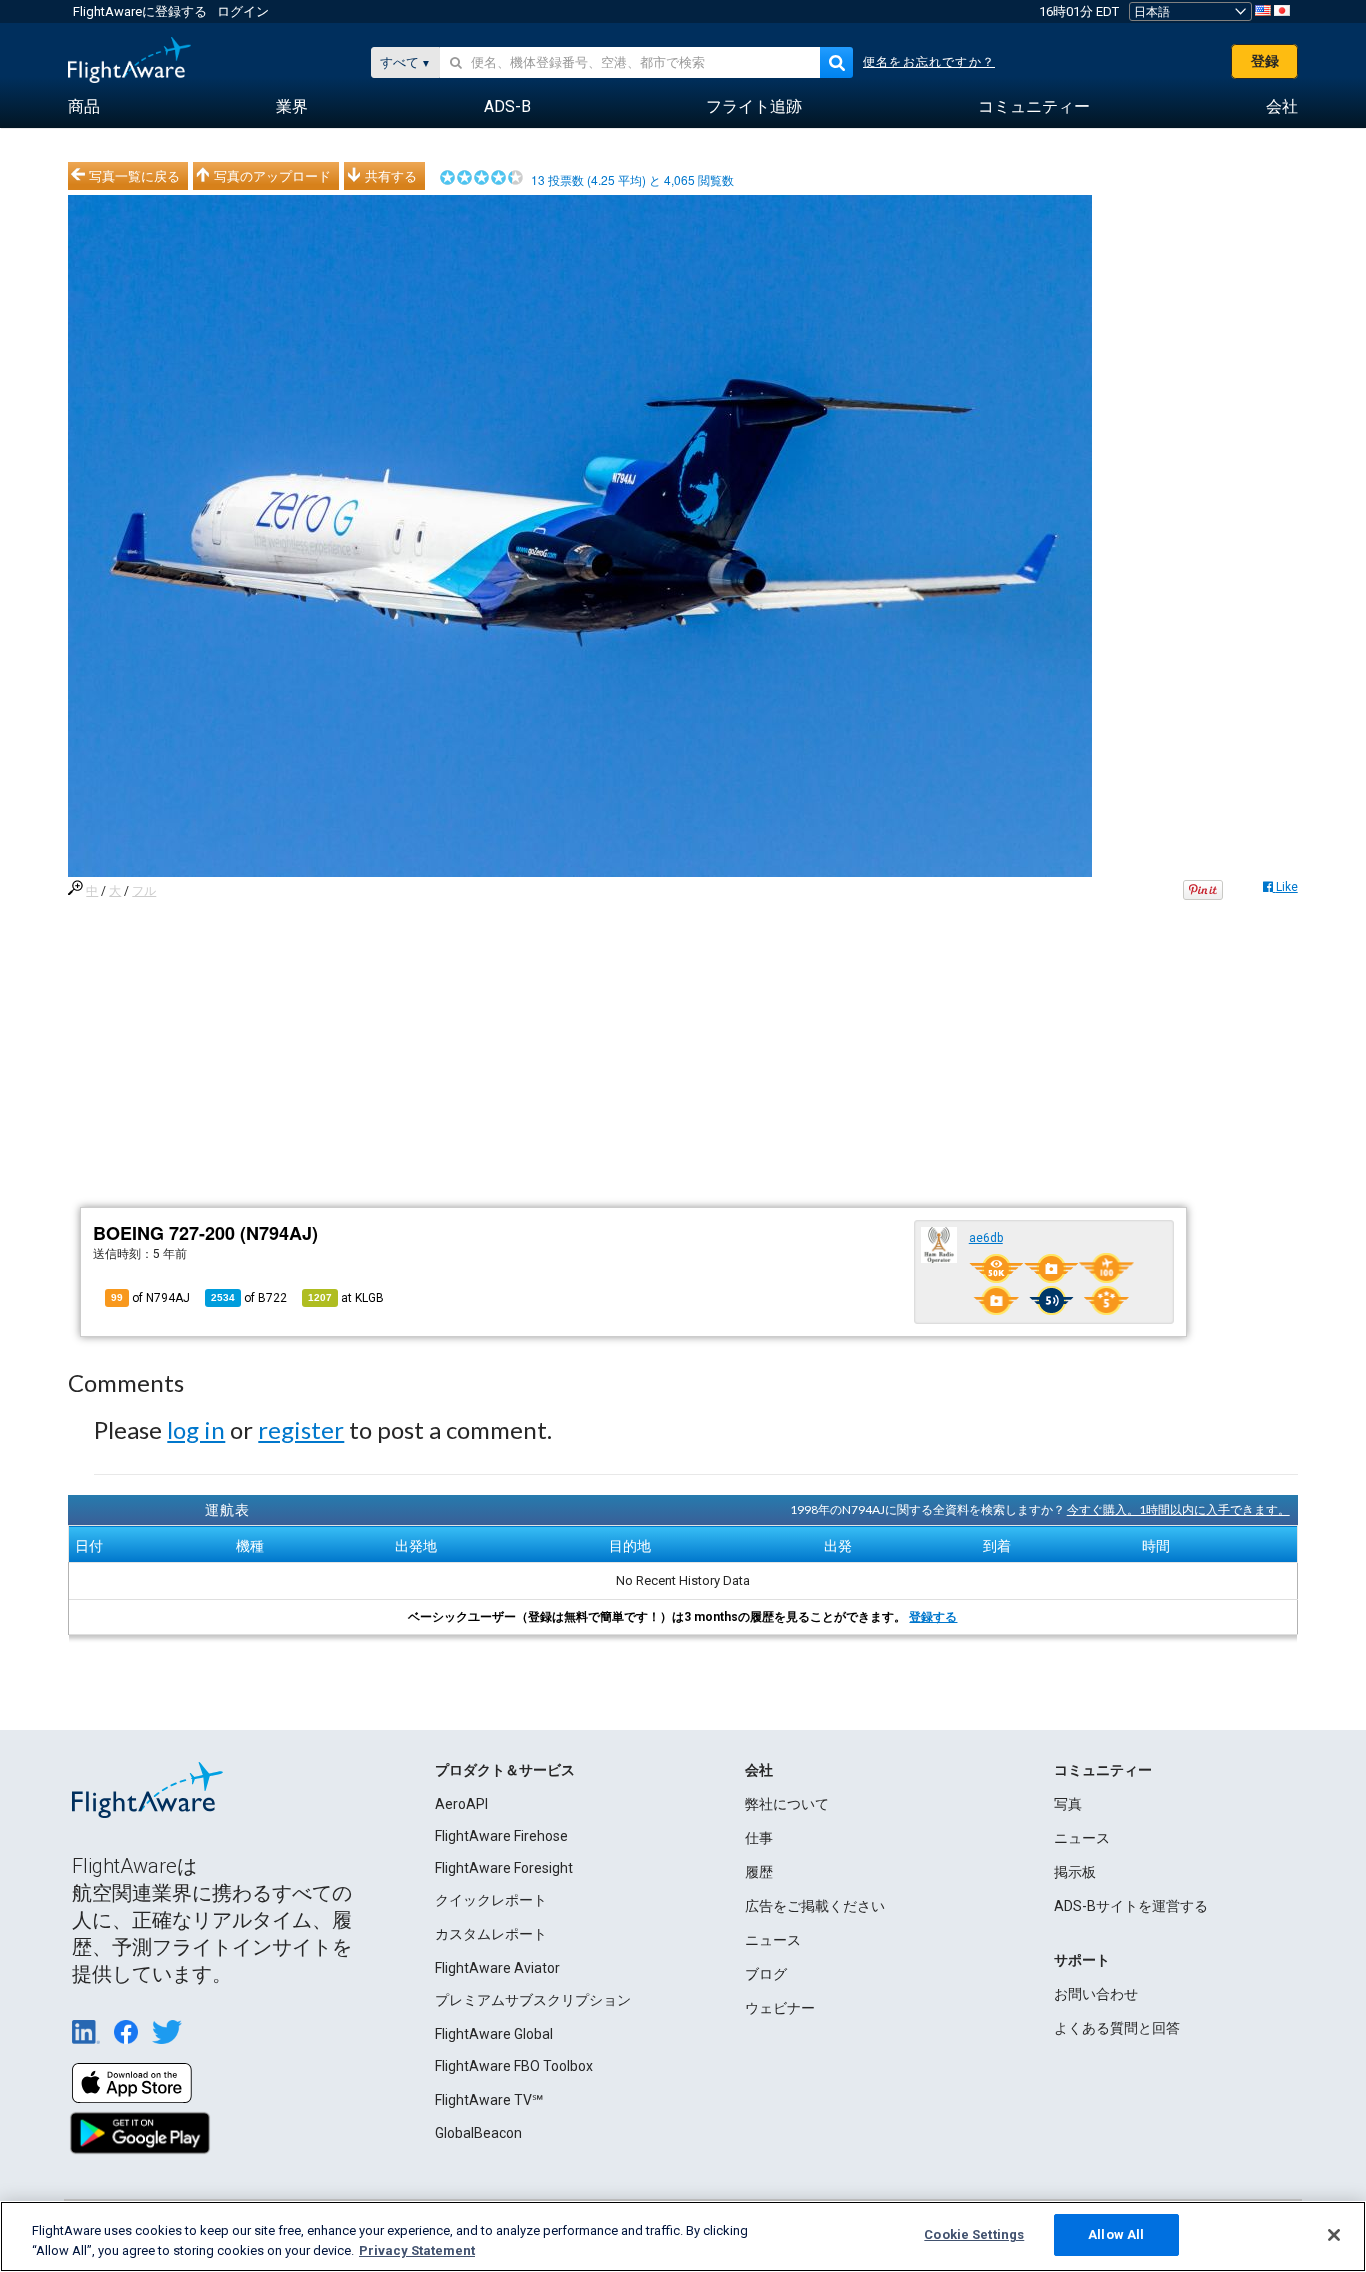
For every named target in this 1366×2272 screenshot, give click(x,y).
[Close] (1334, 2235)
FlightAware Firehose (501, 1836)
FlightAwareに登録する (140, 11)
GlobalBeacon (478, 2133)
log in (196, 1429)
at (346, 1298)
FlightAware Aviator (497, 1968)
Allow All (1116, 2234)
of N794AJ (150, 1298)
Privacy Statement (417, 2250)
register (301, 1429)
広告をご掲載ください (815, 1906)
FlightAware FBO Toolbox (514, 2066)
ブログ (766, 1974)
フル (144, 891)
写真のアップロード (272, 176)
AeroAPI (461, 1804)
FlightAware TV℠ (489, 2100)
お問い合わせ (1096, 1994)
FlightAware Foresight (504, 1868)
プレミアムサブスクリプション (533, 2000)
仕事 (759, 1838)
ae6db (986, 1238)
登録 (1265, 61)
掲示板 (1075, 1872)
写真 (1068, 1804)
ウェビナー (780, 2008)
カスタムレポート (491, 1934)
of (249, 1298)
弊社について (787, 1804)
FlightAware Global (494, 2034)
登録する (933, 1617)
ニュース (773, 1940)
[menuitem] (84, 107)
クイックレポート (491, 1900)
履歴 (759, 1872)
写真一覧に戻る (134, 176)
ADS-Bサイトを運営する (1131, 1906)
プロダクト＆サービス (505, 1770)
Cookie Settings (974, 2234)
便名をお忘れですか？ (929, 62)
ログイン (243, 11)
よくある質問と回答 (1117, 2028)
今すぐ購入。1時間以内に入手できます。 (1178, 1509)
